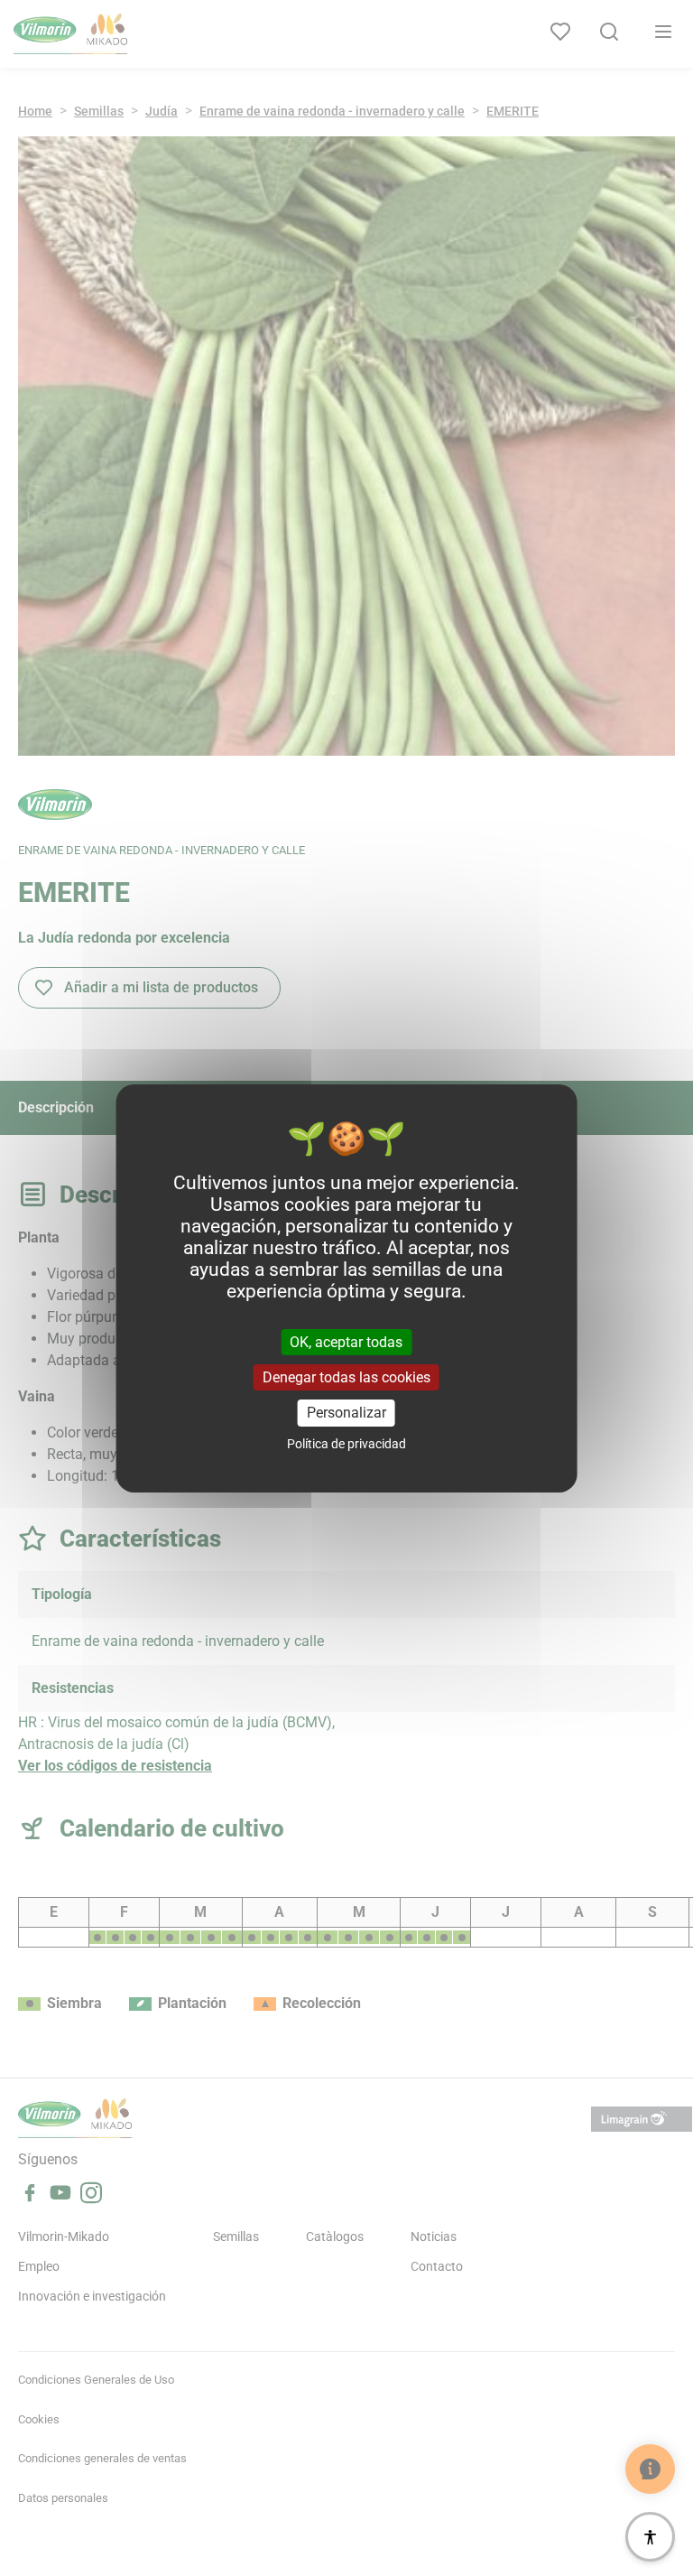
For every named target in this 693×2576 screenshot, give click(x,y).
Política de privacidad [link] (346, 1444)
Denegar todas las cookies (346, 1377)
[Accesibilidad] (650, 2537)
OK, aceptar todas (346, 1342)
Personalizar (346, 1413)
